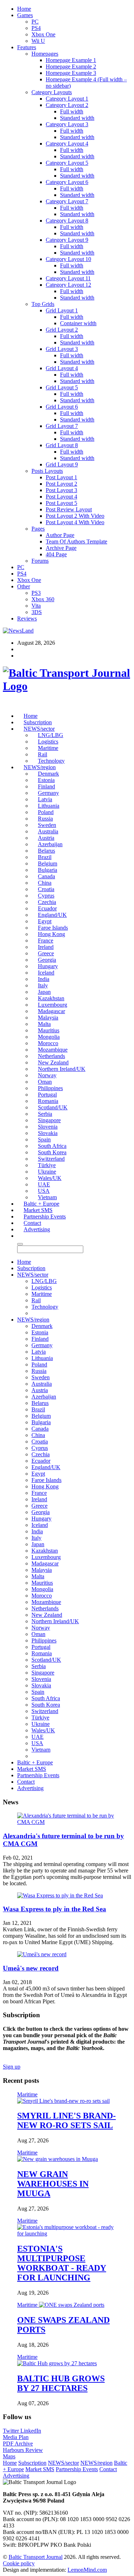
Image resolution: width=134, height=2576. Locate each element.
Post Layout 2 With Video (75, 516)
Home (24, 9)
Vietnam (47, 1197)
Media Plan (16, 2437)
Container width (78, 323)
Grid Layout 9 (62, 464)
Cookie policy (19, 2563)
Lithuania (49, 806)
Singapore (49, 1120)
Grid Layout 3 (62, 349)
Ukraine (47, 1172)
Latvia (45, 799)
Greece (46, 953)
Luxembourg (53, 1005)
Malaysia (48, 1018)
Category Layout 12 (68, 285)
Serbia (45, 1114)
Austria (46, 838)
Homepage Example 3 (71, 73)
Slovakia (48, 1133)
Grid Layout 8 (62, 445)
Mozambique (53, 1050)
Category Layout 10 (68, 259)
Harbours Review (23, 2450)
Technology (51, 761)
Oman (45, 1082)
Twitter (12, 2431)
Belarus (46, 851)
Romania (48, 1101)
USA (44, 1191)
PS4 (36, 28)
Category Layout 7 (67, 201)
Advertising (37, 1229)
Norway (47, 1075)
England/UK (52, 915)
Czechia (47, 902)
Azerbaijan (50, 844)
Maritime (48, 748)
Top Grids (43, 304)
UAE (44, 1184)
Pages (38, 529)
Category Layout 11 (68, 278)
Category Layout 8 (67, 221)
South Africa (52, 1146)
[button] (20, 1236)
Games (25, 15)
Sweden (47, 825)
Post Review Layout (69, 509)
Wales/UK (50, 1178)
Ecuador (47, 908)
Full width (72, 111)
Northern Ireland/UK (62, 1069)
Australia (48, 831)
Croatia (46, 889)
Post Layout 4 (61, 497)
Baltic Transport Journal (36, 2557)
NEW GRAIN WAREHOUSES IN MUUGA (53, 2184)
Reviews (27, 619)
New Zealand (53, 1062)
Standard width (77, 118)
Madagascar (51, 1011)
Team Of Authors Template (76, 541)
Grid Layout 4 (62, 368)
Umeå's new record (31, 1968)
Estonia (46, 780)
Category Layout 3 (67, 124)
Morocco (48, 1043)
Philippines (50, 1088)
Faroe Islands (53, 928)
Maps (9, 2456)
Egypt (45, 921)
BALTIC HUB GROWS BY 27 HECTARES (61, 2383)
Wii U (38, 41)
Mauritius (49, 1030)
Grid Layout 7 (62, 426)
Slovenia (48, 1127)
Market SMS (38, 1210)
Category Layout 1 (67, 99)
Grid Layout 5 (62, 387)
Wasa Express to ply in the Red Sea (54, 1909)
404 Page (56, 554)
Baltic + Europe (41, 1204)
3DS (37, 612)
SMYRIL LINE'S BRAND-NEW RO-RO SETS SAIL (66, 2120)
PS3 (36, 593)
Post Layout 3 (61, 490)
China (45, 883)
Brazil (45, 857)
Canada (46, 876)
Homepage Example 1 (71, 60)
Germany (48, 793)
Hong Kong (51, 934)
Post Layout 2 (61, 484)
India (44, 979)
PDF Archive (18, 2444)
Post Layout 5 (61, 503)
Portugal (47, 1095)
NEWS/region (40, 767)
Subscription (38, 722)
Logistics (48, 742)
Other (24, 586)
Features (27, 47)
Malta (44, 1024)
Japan (44, 992)
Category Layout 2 (67, 105)
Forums (40, 561)
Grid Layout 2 (62, 330)
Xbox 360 (43, 599)
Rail (43, 754)
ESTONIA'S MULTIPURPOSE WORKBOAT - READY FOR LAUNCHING (62, 2263)
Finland (46, 786)
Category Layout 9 (67, 240)
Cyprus (46, 896)
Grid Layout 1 (62, 310)
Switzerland (51, 1159)
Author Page (60, 535)
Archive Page (61, 548)
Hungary (48, 966)
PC (35, 22)
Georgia (47, 960)
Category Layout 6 (67, 182)
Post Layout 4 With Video (75, 522)
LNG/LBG (51, 735)
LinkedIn (31, 2431)
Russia (45, 819)
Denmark (48, 774)
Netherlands (51, 1056)
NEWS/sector (39, 729)
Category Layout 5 (67, 163)
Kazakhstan (51, 998)
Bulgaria (48, 870)
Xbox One (43, 34)
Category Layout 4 (67, 144)
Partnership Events (45, 1217)
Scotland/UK (53, 1107)
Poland (46, 812)
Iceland (46, 973)
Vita (36, 606)
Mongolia (49, 1037)
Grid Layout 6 (62, 407)
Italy (43, 985)
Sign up (12, 2067)
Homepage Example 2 (71, 67)
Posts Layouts (47, 471)
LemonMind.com (87, 2570)
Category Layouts (52, 92)
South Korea (52, 1152)
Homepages (45, 54)
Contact (32, 1223)
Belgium (48, 863)
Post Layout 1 (61, 477)
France (46, 941)
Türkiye (47, 1165)
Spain (44, 1139)
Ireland (46, 947)
